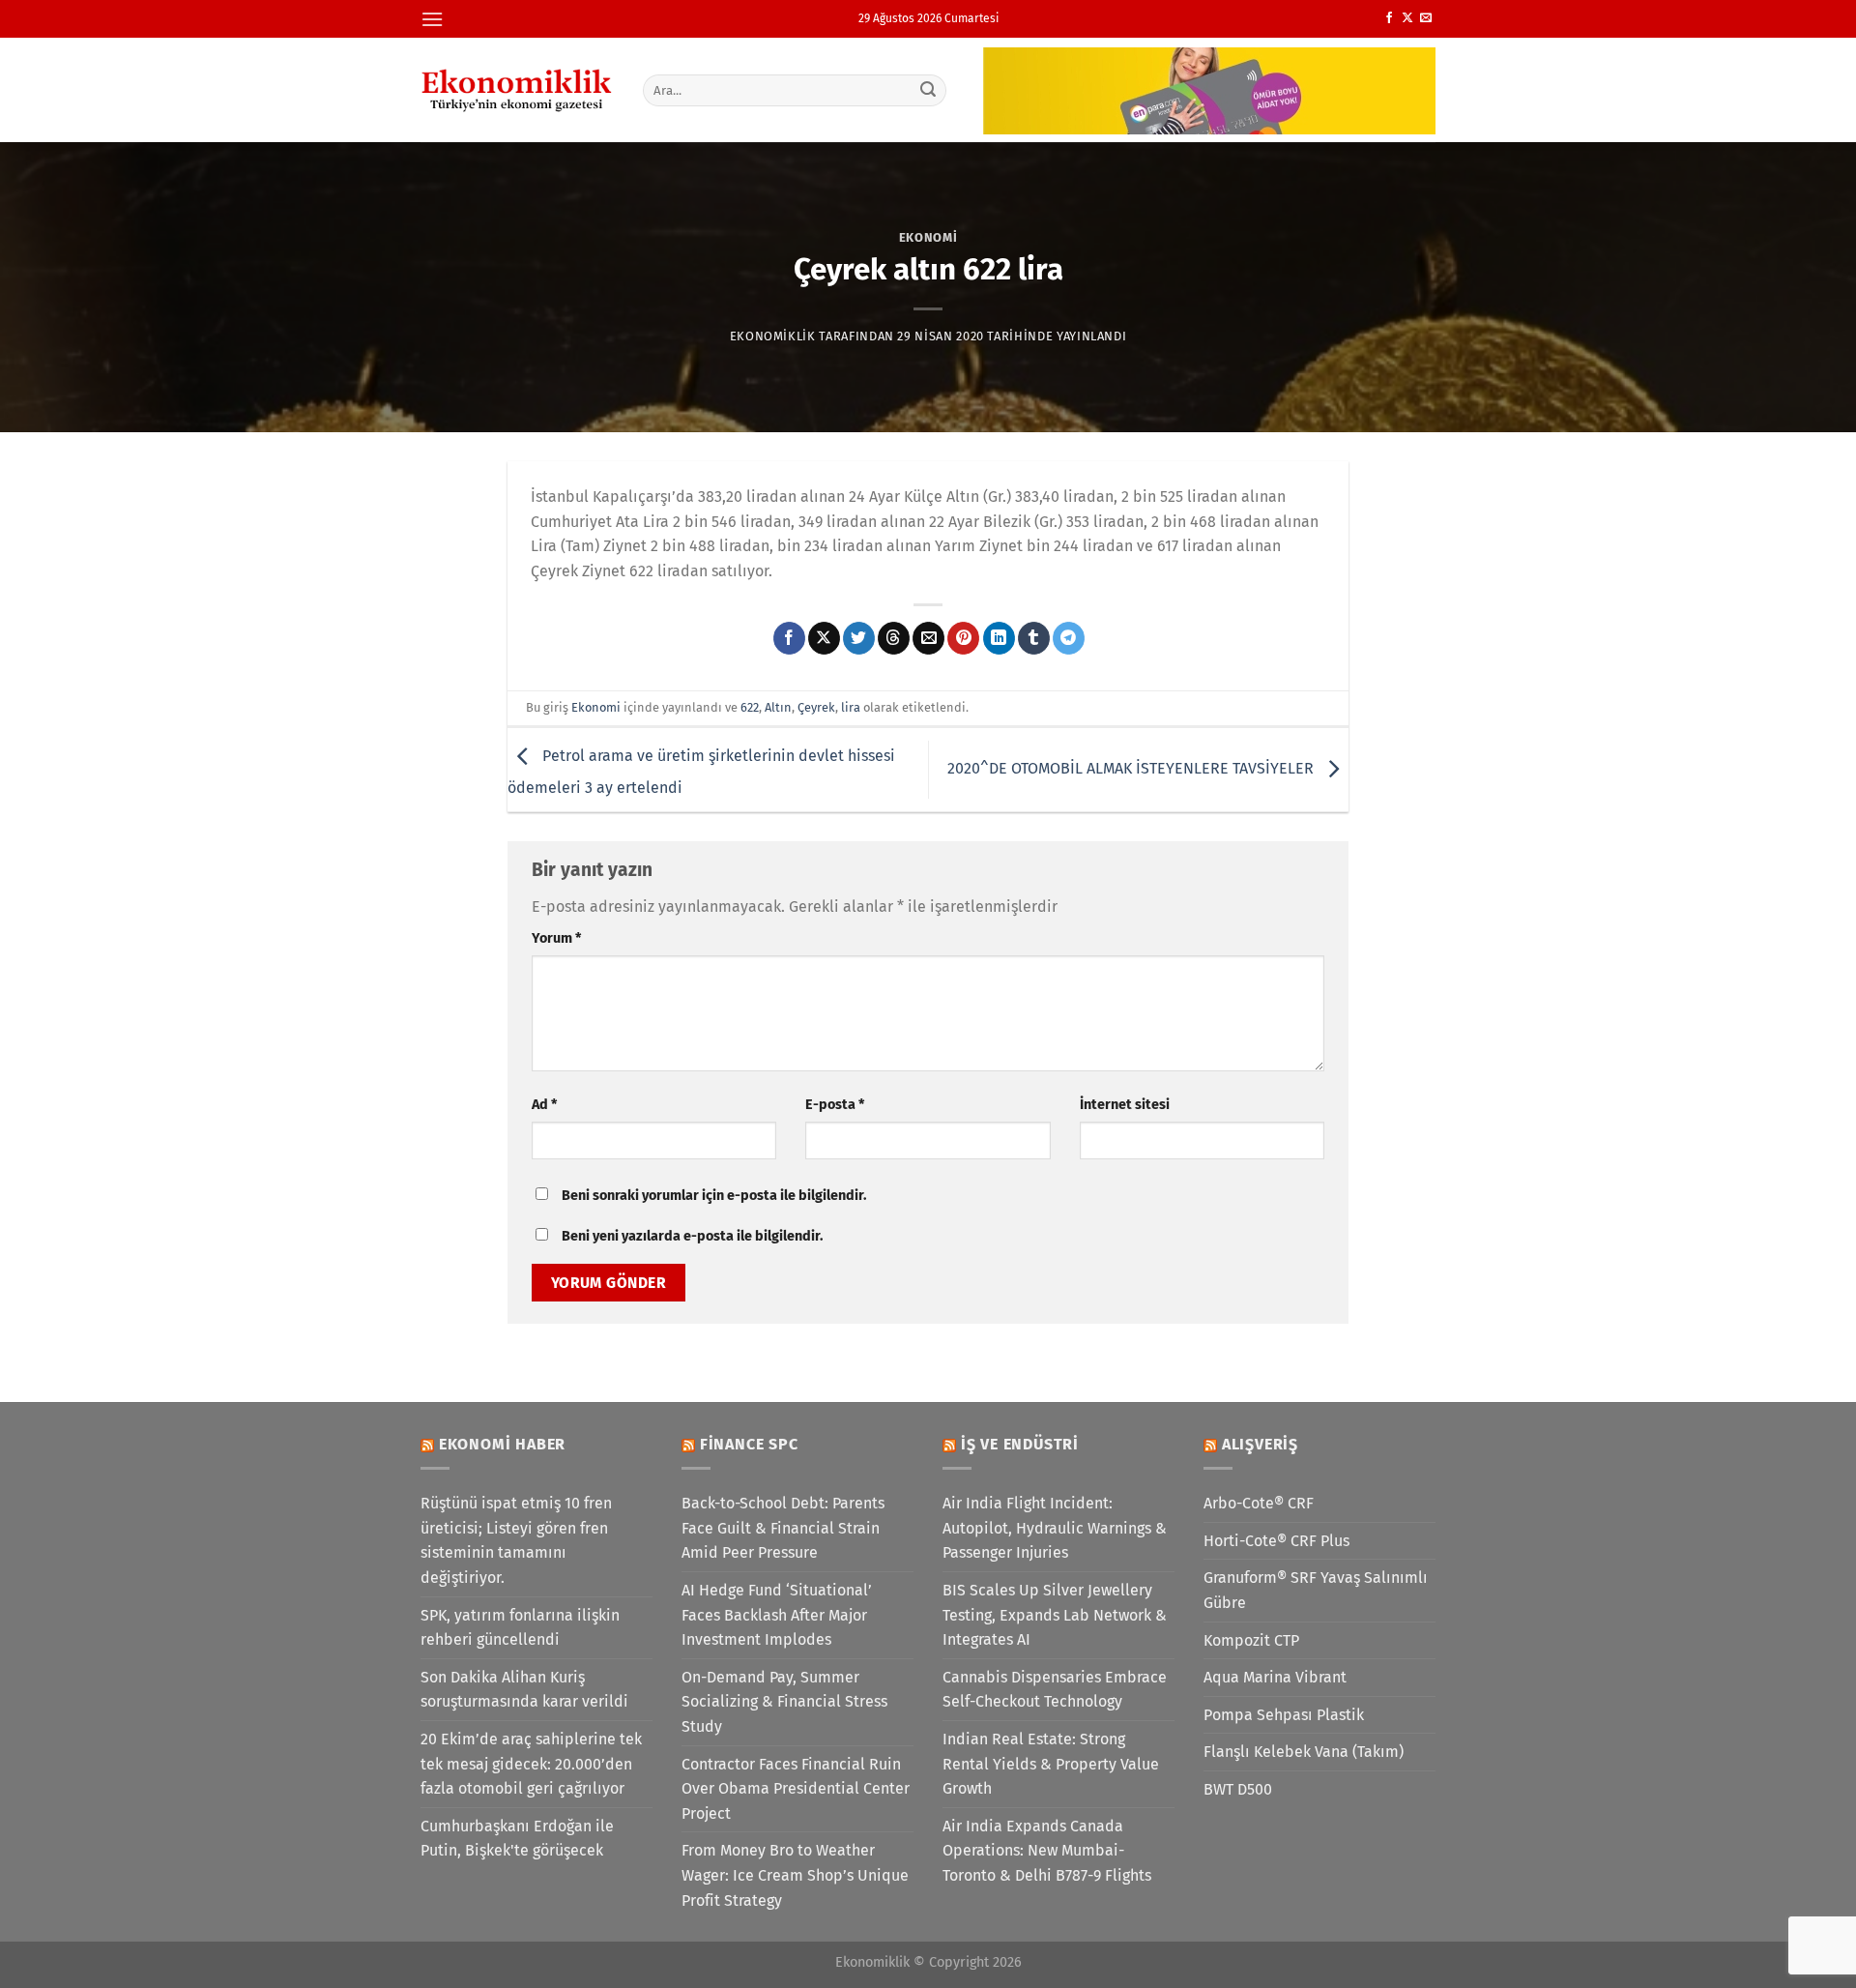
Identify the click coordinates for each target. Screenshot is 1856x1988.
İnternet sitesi (1125, 1105)
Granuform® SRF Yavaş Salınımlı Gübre (1316, 1590)
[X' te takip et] (1407, 18)
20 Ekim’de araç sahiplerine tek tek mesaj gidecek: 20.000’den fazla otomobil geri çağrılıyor (531, 1764)
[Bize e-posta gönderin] (1426, 18)
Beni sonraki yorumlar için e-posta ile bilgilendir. (714, 1196)
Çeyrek (816, 707)
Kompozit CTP (1251, 1640)
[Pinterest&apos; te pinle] (963, 638)
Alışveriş (1260, 1444)
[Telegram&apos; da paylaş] (1069, 638)
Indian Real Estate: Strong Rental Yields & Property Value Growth (1051, 1764)
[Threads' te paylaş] (894, 638)
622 (750, 707)
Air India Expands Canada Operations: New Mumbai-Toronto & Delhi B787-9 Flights (1047, 1851)
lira (851, 707)
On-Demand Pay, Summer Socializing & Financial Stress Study (784, 1702)
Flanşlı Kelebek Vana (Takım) (1304, 1752)
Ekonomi (928, 237)
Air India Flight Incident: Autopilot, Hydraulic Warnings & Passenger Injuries (1055, 1528)
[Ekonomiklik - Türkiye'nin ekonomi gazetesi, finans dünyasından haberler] (517, 90)
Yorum (556, 938)
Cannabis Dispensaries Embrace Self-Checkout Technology (1055, 1690)
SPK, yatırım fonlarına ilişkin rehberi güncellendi (520, 1628)
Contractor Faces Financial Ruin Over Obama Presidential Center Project (796, 1789)
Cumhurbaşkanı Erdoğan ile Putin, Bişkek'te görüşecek (517, 1839)
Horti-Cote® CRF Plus (1276, 1541)
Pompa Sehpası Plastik (1284, 1715)
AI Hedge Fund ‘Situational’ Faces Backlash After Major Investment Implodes (777, 1615)
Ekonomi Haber (502, 1444)
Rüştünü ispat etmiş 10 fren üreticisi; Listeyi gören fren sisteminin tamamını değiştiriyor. (516, 1540)
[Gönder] (929, 90)
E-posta (835, 1105)
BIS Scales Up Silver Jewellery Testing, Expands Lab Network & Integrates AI (1055, 1615)
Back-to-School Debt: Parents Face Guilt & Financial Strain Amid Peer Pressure (783, 1528)
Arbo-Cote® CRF (1259, 1503)
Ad (544, 1105)
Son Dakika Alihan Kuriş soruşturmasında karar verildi (524, 1690)
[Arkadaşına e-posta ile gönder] (928, 638)
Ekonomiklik (773, 336)
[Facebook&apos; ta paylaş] (789, 638)
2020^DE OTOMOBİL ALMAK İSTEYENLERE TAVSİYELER (1132, 768)
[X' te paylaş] (824, 638)
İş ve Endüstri (1020, 1444)
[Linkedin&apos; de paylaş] (999, 638)
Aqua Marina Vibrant (1275, 1677)
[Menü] (432, 19)
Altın (778, 707)
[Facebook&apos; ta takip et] (1389, 18)
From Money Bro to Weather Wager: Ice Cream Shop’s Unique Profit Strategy (795, 1875)
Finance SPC (749, 1444)
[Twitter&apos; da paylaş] (859, 638)
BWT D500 (1238, 1789)
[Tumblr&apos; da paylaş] (1034, 638)
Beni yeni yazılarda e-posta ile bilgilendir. (692, 1236)
